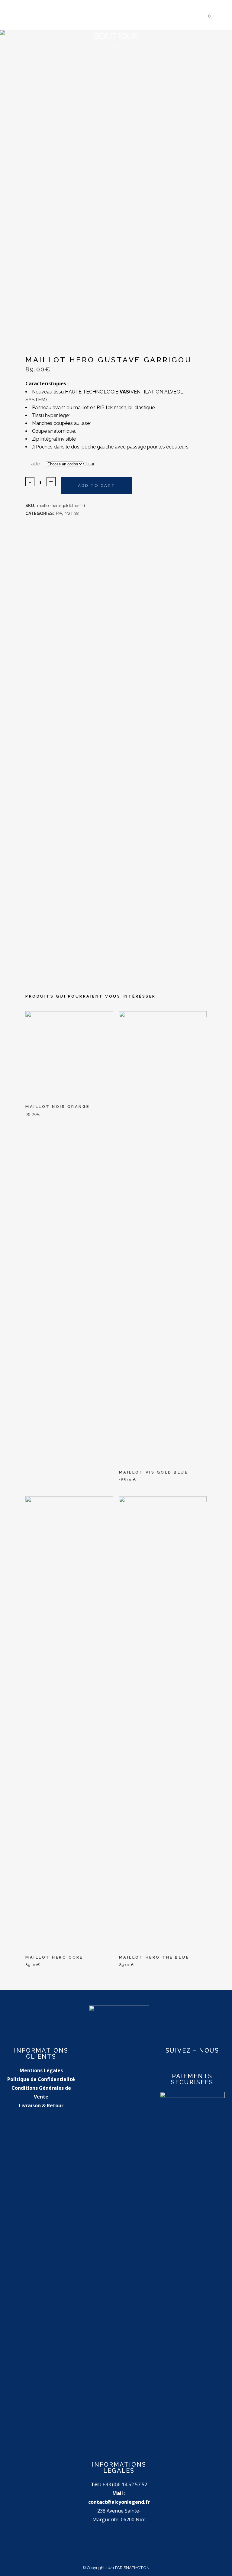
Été (59, 513)
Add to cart (97, 485)
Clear (89, 464)
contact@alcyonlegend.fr (119, 2502)
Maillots (72, 513)
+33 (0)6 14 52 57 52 (125, 2484)
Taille (34, 464)
